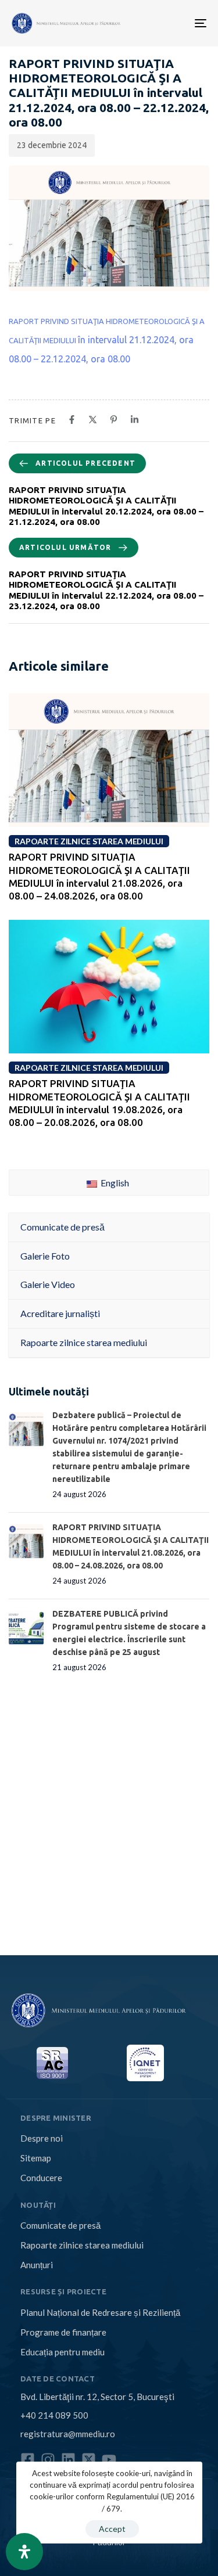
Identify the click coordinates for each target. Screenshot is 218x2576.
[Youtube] (109, 2460)
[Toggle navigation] (158, 23)
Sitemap (36, 2158)
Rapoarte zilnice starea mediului (82, 2245)
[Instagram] (48, 2460)
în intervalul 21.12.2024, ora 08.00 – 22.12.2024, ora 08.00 (107, 341)
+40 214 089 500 (54, 2415)
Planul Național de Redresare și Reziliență (100, 2312)
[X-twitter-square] (89, 2460)
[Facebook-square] (28, 2460)
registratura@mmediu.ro (68, 2434)
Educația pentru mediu (62, 2352)
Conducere (41, 2178)
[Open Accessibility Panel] (24, 2552)
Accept (112, 2529)
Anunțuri (37, 2265)
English (114, 1183)
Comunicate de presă (60, 2225)
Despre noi (42, 2138)
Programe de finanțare (63, 2332)
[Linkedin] (68, 2460)
